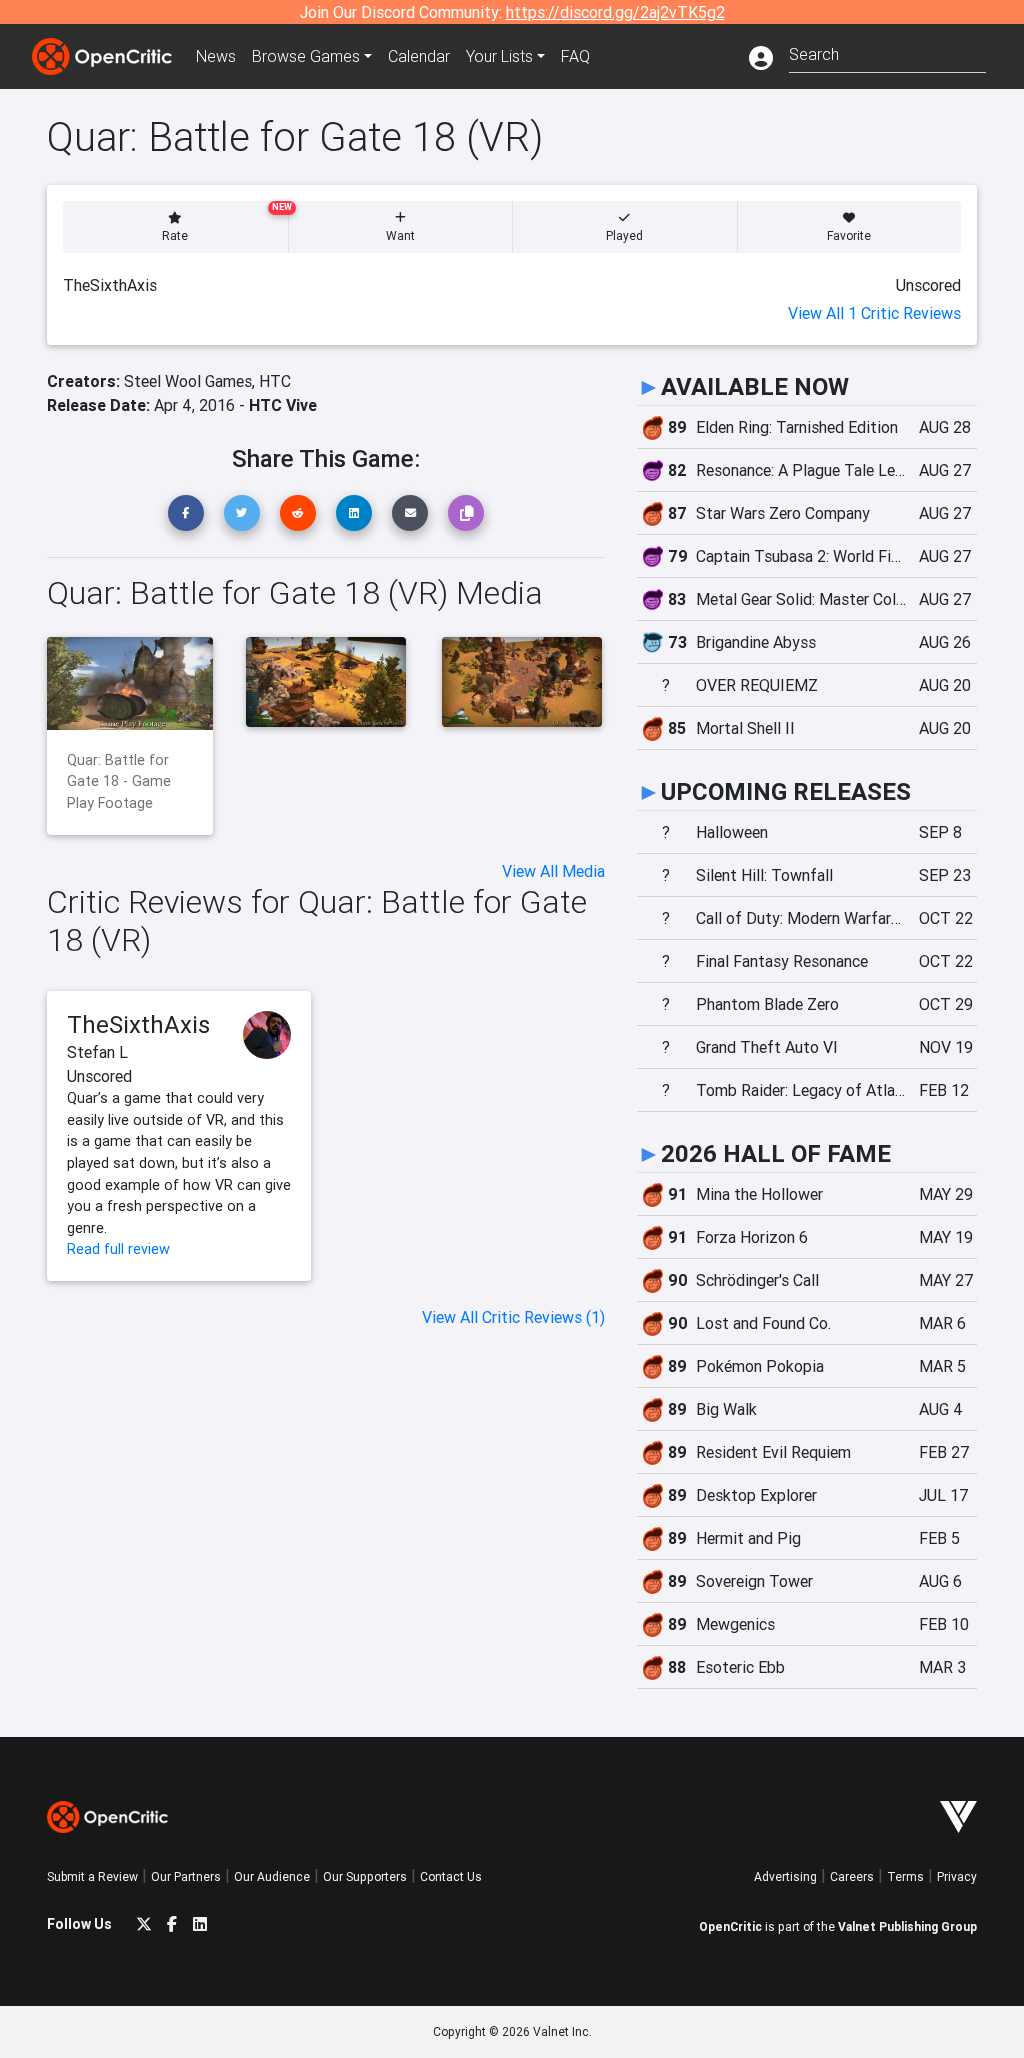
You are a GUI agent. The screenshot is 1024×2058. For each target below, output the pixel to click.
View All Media (553, 871)
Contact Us (451, 1876)
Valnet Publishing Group (907, 1926)
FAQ (575, 56)
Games (306, 56)
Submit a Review (92, 1876)
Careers (852, 1876)
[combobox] (887, 52)
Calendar (419, 56)
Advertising (785, 1876)
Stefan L (97, 1052)
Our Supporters (365, 1876)
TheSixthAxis (138, 1024)
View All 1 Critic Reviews (874, 313)
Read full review (118, 1249)
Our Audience (272, 1876)
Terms (905, 1876)
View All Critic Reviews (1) (513, 1317)
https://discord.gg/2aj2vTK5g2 (615, 12)
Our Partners (186, 1876)
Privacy (957, 1876)
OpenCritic (730, 1926)
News (216, 56)
